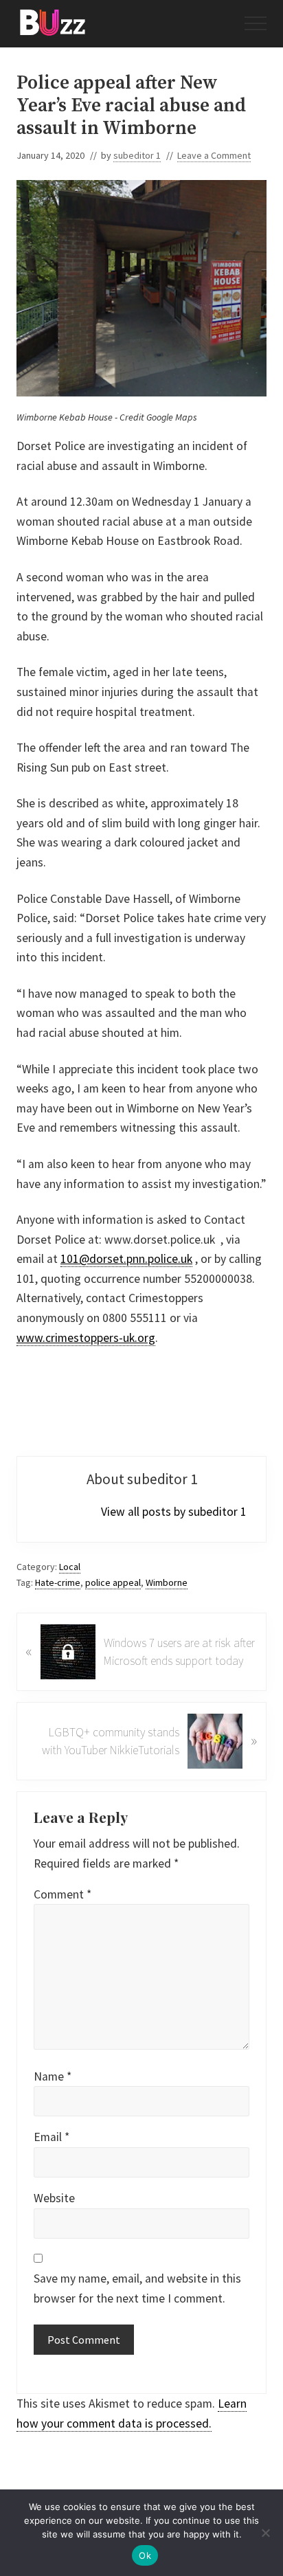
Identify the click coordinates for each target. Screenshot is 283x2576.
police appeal (113, 1582)
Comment (63, 1894)
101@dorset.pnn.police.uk (126, 1259)
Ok (145, 2555)
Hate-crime (58, 1582)
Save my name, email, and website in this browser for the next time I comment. (137, 2288)
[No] (266, 2533)
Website (54, 2198)
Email (52, 2137)
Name (53, 2076)
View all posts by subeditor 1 (174, 1512)
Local (70, 1567)
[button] (256, 23)
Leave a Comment (214, 155)
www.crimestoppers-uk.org (86, 1338)
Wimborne (167, 1582)
